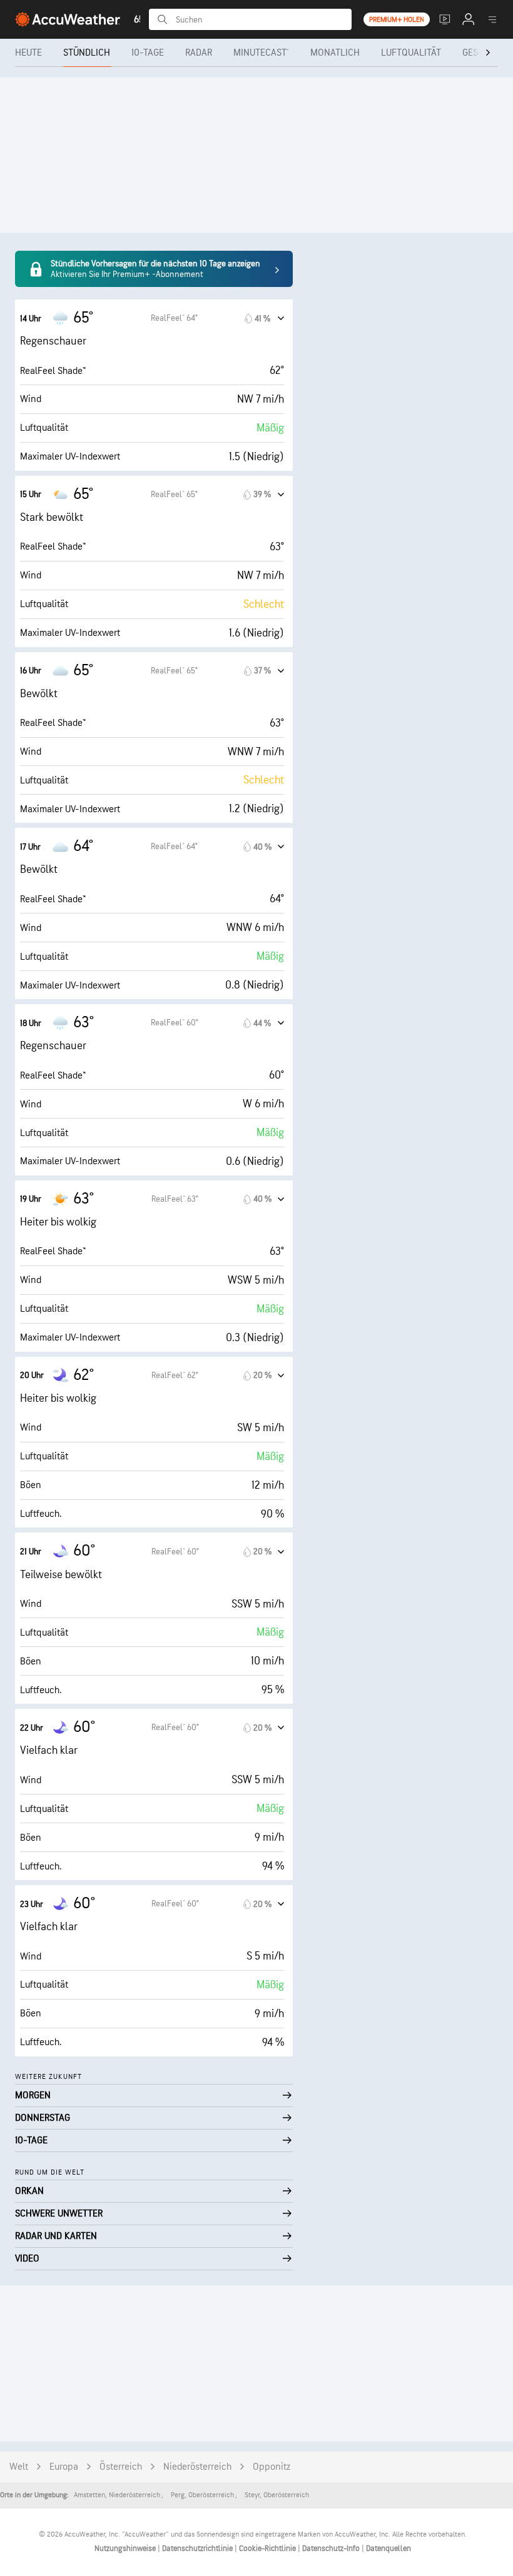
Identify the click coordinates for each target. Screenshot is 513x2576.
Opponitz (272, 2467)
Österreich (121, 2467)
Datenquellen (389, 2548)
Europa (64, 2467)
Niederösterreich (197, 2467)
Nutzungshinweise (126, 2548)
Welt (19, 2467)
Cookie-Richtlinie (268, 2548)
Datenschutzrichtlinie (198, 2548)
